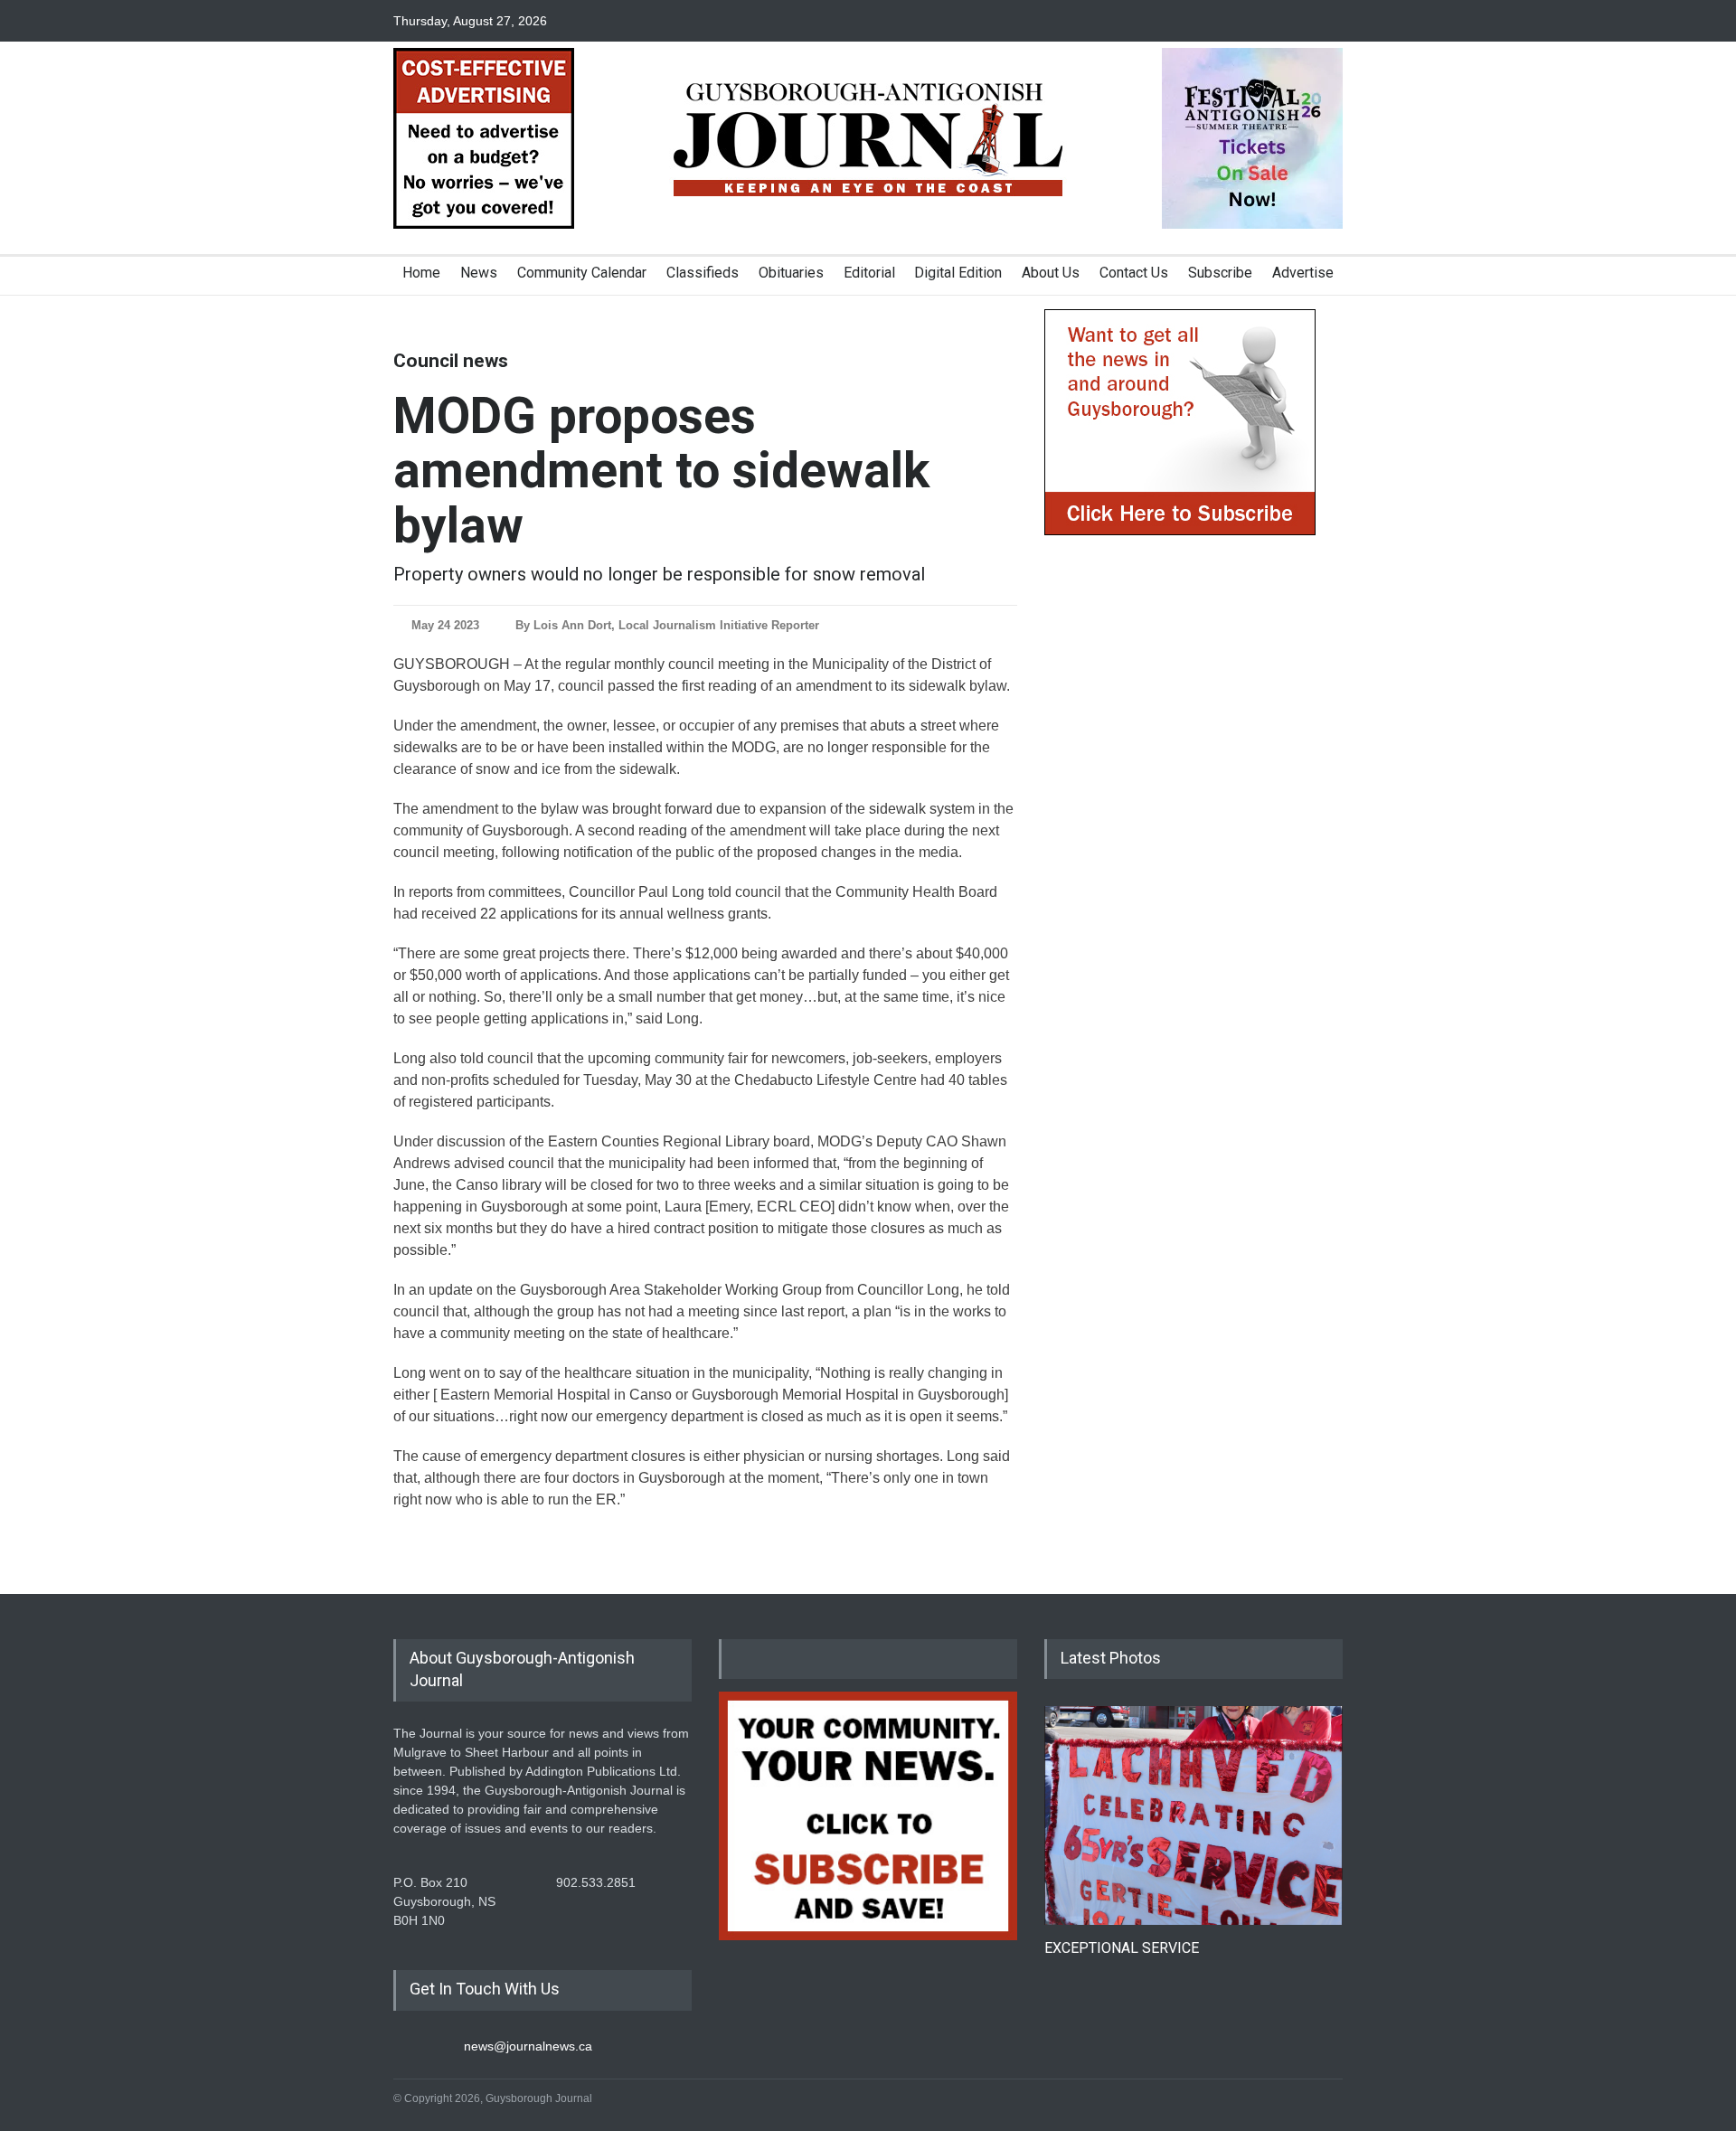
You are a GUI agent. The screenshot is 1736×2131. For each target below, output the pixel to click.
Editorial (869, 273)
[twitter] (1297, 21)
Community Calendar (582, 273)
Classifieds (703, 273)
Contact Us (1134, 273)
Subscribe (1220, 273)
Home (421, 273)
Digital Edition (958, 273)
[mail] (1329, 21)
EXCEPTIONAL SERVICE (1122, 1948)
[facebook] (1266, 21)
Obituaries (791, 273)
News (479, 273)
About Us (1051, 273)
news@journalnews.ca (528, 2046)
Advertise (1303, 273)
